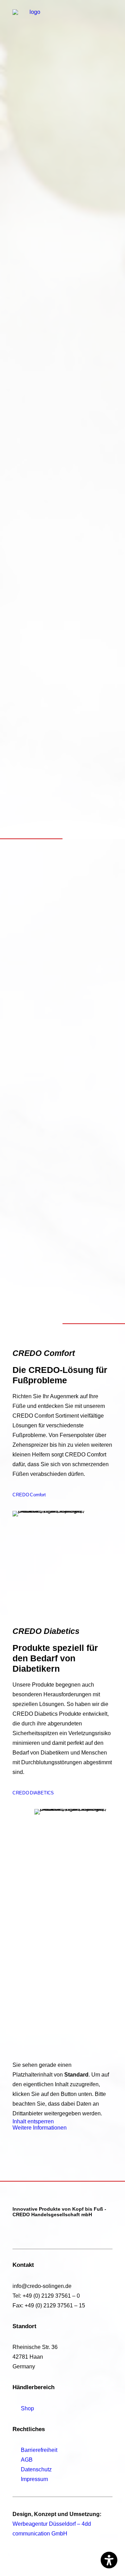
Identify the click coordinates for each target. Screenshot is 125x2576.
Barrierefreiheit (39, 2450)
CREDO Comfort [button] (29, 1495)
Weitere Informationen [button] (40, 2128)
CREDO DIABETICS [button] (33, 1793)
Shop (27, 2408)
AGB (27, 2460)
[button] (109, 16)
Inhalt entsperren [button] (33, 2121)
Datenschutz (36, 2469)
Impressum (34, 2479)
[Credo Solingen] (32, 16)
